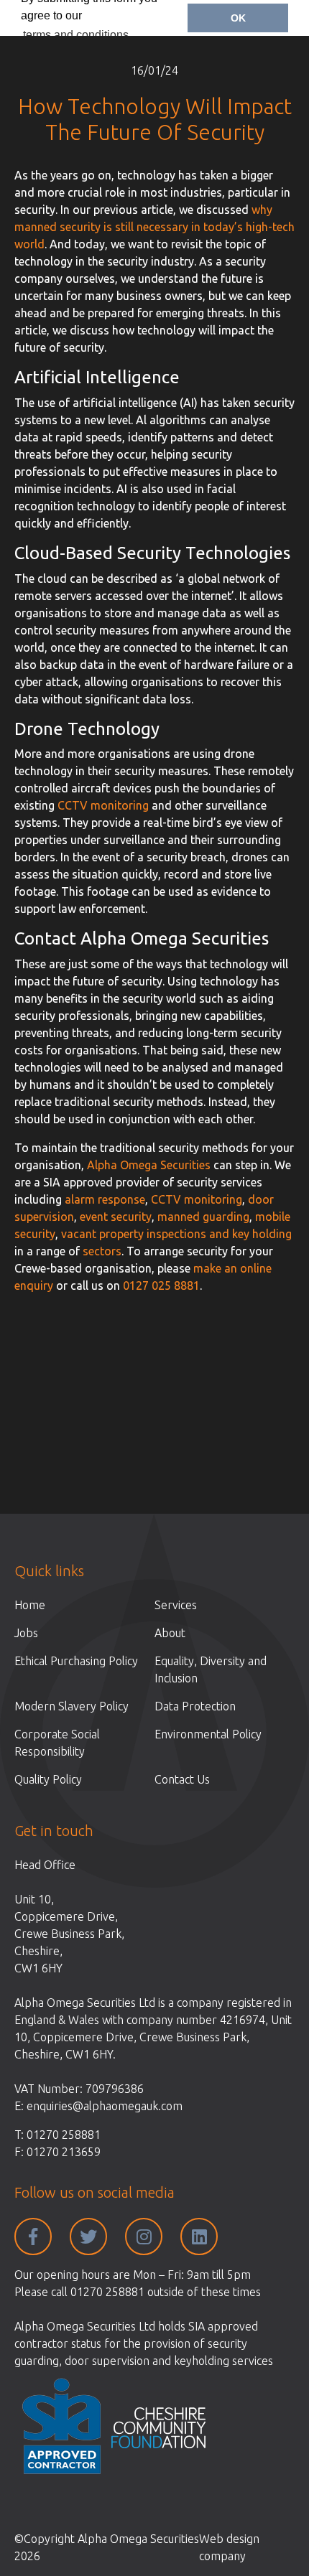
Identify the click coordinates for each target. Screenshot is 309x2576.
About (170, 1633)
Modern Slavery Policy (72, 1706)
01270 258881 (64, 2135)
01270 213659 (64, 2152)
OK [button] (238, 18)
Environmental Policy (208, 1734)
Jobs (26, 1633)
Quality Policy (48, 1779)
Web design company (229, 2547)
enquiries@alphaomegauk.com (105, 2106)
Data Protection (195, 1706)
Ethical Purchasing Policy (76, 1661)
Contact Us (182, 1779)
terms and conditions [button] (76, 35)
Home (30, 1605)
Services (176, 1605)
